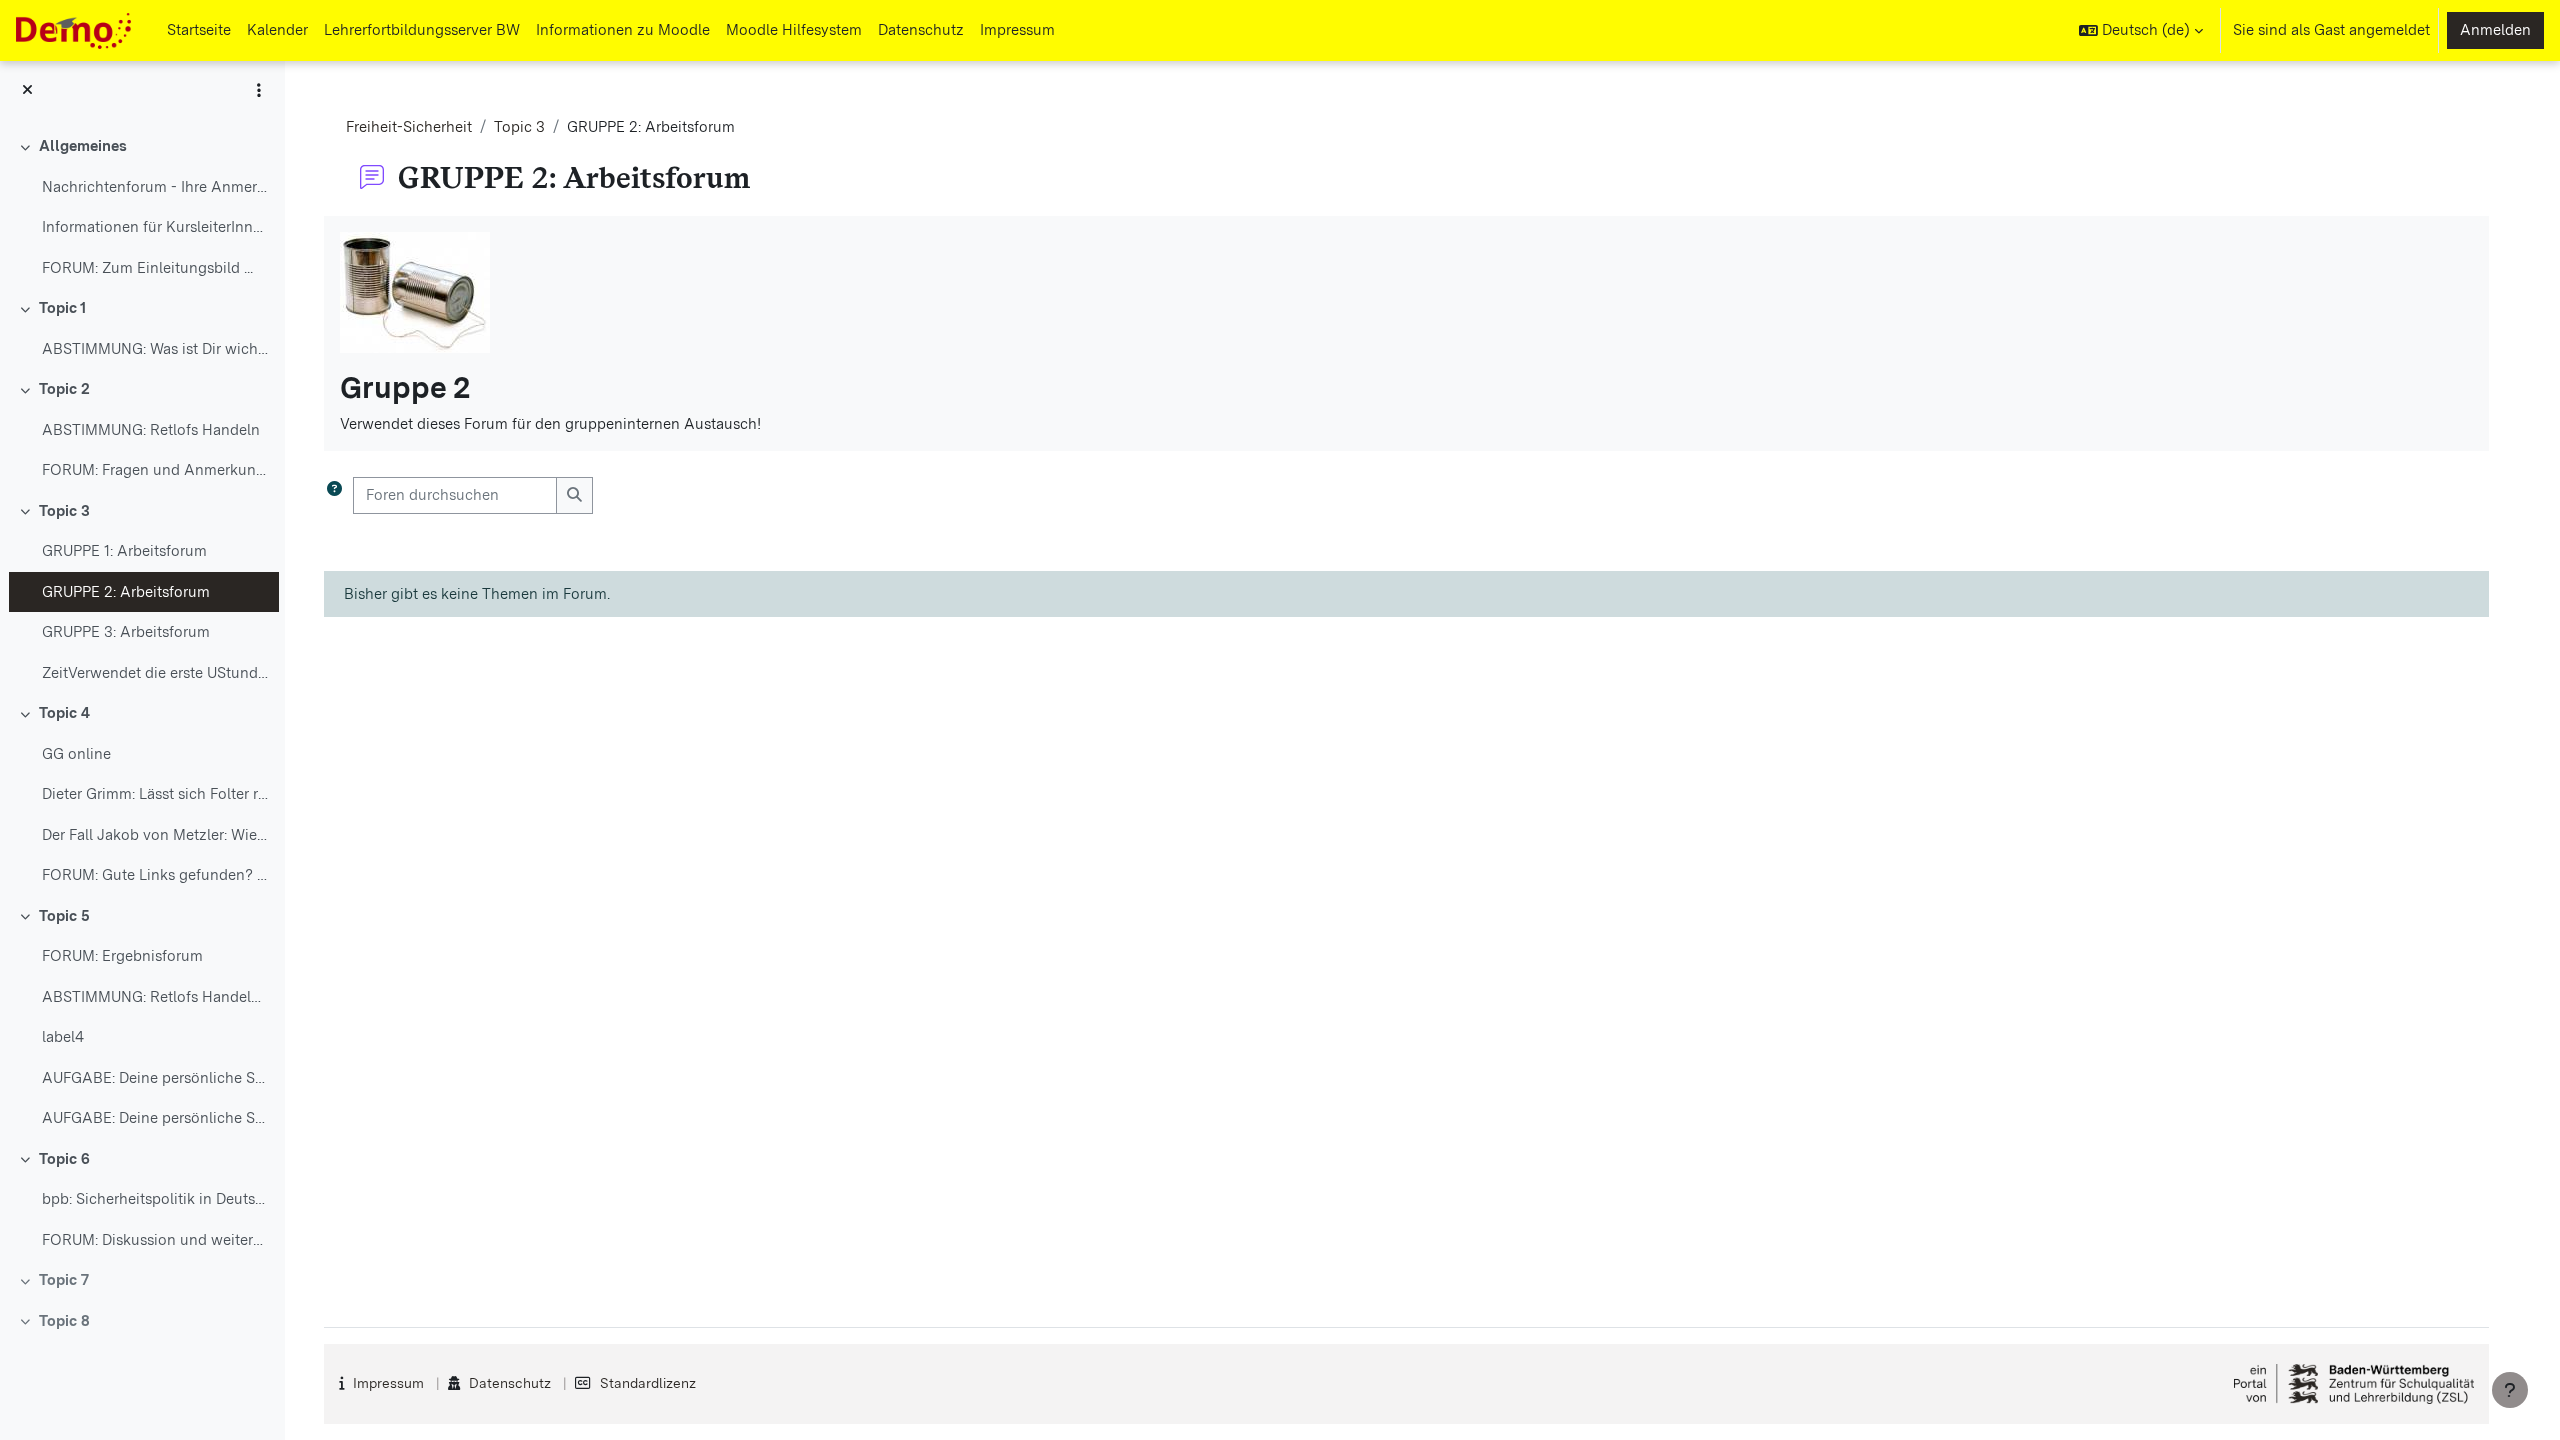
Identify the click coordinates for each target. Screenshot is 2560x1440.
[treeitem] (142, 207)
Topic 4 (64, 713)
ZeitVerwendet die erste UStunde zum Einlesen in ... (155, 673)
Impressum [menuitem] (1017, 30)
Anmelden (2495, 30)
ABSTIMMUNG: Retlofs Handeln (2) (155, 997)
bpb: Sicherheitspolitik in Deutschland (155, 1199)
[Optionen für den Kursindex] (259, 90)
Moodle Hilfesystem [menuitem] (794, 30)
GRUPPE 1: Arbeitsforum (124, 551)
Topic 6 (64, 1159)
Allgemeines (83, 146)
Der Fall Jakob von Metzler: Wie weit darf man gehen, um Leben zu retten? (155, 835)
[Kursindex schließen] (27, 90)
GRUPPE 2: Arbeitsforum (126, 592)
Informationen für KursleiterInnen (155, 227)
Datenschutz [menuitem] (921, 30)
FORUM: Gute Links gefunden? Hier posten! (155, 875)
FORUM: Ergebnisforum (122, 956)
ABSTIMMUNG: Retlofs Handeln (151, 430)
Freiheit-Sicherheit (409, 127)
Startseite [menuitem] (199, 30)
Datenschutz (510, 1383)
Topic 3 (64, 511)
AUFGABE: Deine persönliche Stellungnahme (155, 1078)
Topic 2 (64, 389)
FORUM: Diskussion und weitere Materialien (155, 1240)
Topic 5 (64, 916)
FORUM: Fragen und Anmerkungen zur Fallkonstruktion (155, 470)
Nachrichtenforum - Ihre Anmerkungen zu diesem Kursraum (155, 187)
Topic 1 (62, 308)
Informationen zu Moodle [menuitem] (623, 30)
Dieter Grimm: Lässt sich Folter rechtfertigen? (155, 794)
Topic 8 (64, 1321)
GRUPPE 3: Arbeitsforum (126, 632)
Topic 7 (64, 1280)
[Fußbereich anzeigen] (2510, 1390)
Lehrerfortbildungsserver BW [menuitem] (422, 30)
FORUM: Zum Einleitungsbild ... (147, 268)
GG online (76, 754)
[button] (2141, 30)
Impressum (388, 1383)
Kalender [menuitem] (277, 30)
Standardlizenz (648, 1383)
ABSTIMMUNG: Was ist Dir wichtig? (155, 349)
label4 (63, 1037)
